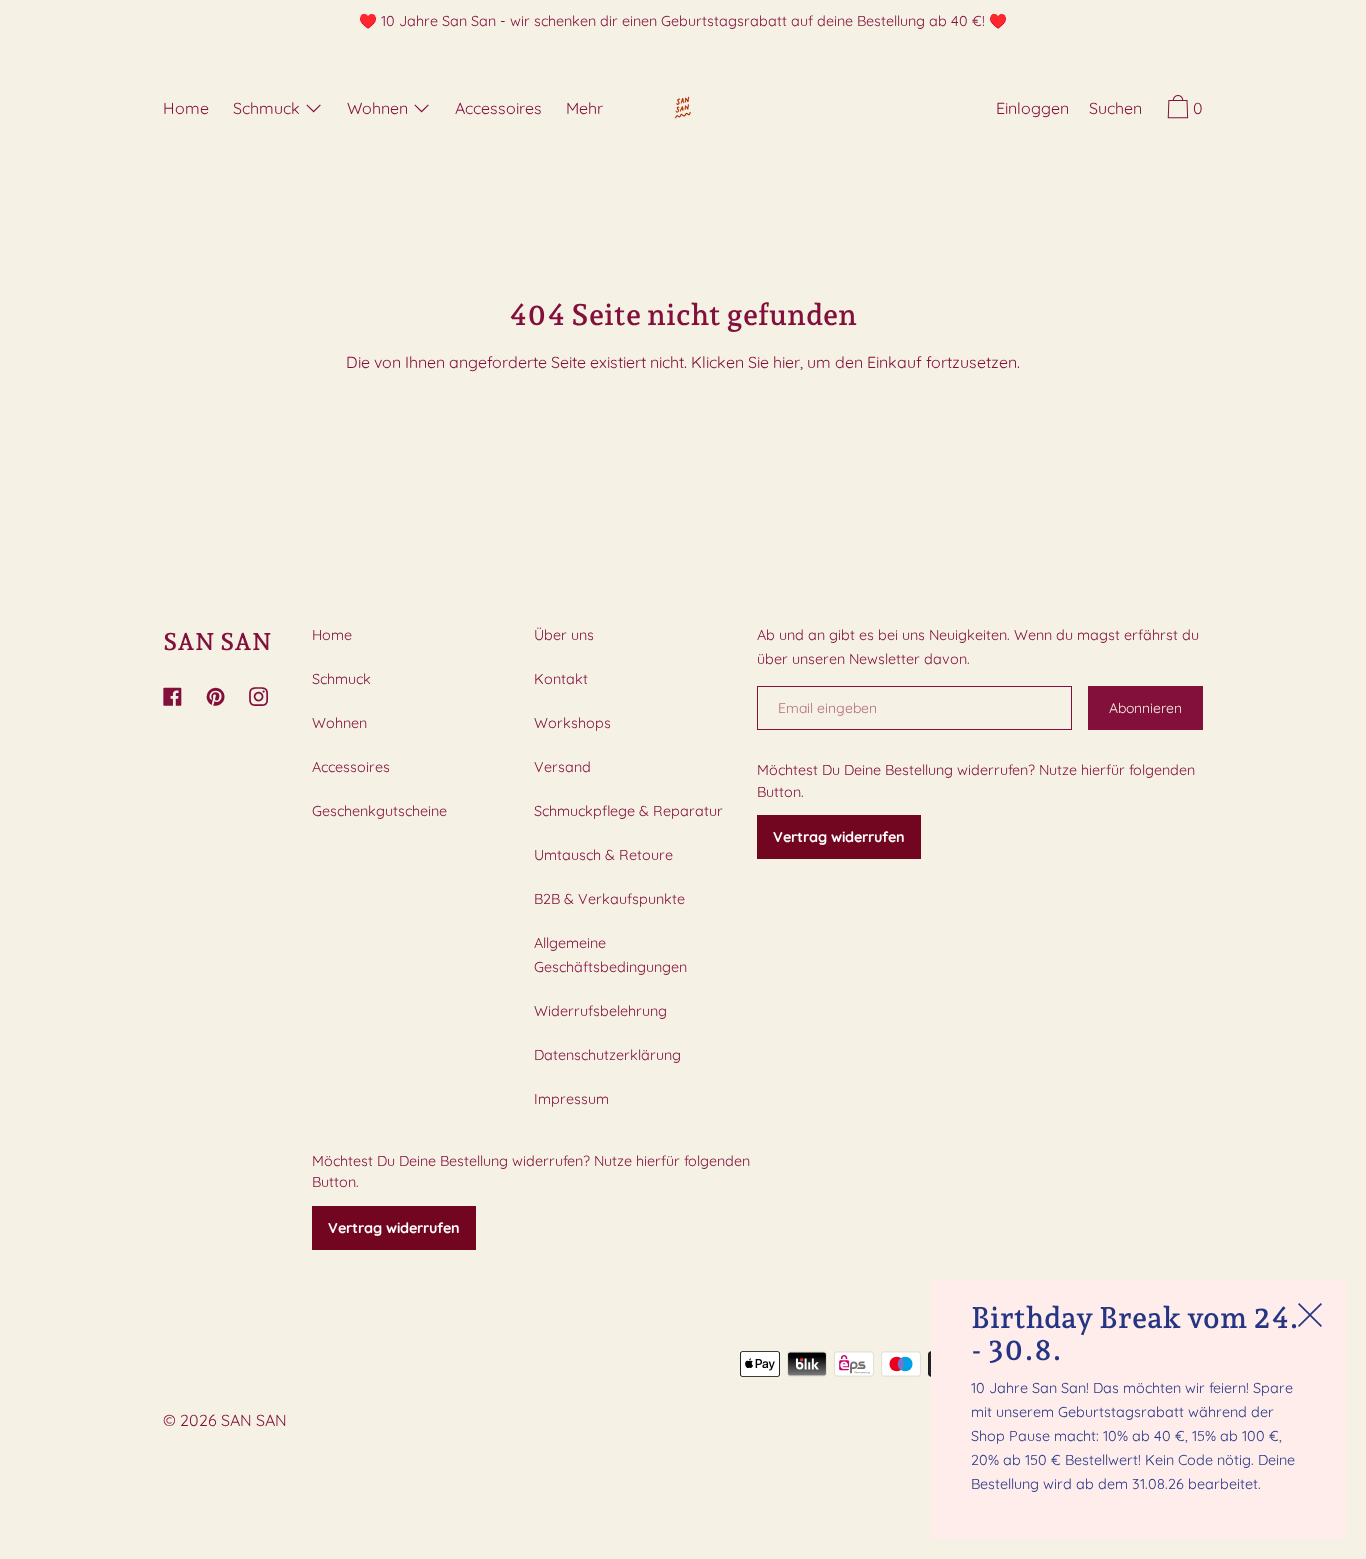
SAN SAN (217, 641)
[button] (1115, 111)
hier (786, 362)
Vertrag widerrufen (394, 1228)
